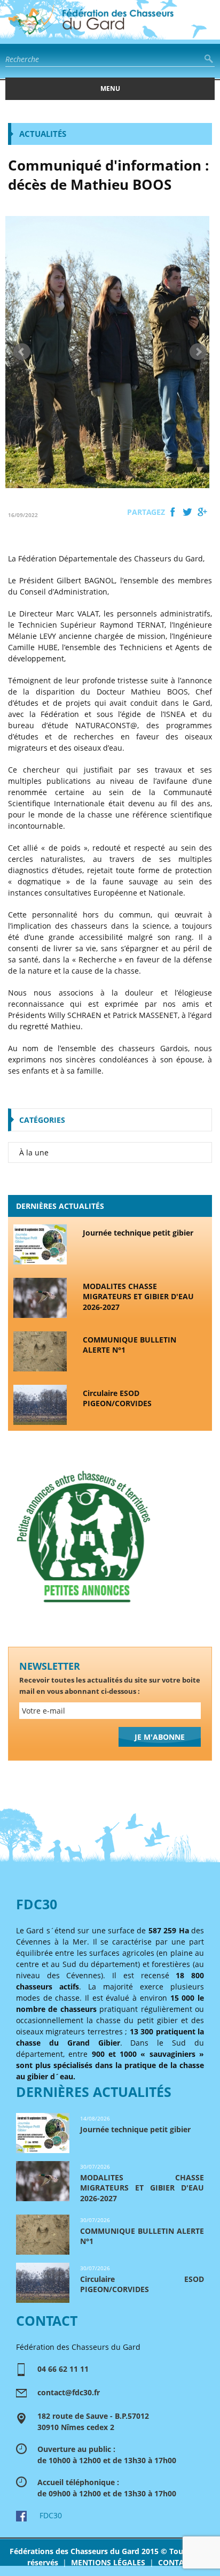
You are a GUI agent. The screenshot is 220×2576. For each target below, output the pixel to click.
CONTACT (175, 2562)
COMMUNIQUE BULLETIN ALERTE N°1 (129, 1345)
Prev (22, 352)
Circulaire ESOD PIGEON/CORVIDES (117, 1398)
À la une (34, 1152)
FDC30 (44, 2515)
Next (198, 352)
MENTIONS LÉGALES (108, 2562)
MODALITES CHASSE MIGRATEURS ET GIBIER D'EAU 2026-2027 (138, 1297)
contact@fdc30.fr (69, 2392)
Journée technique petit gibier (138, 1233)
